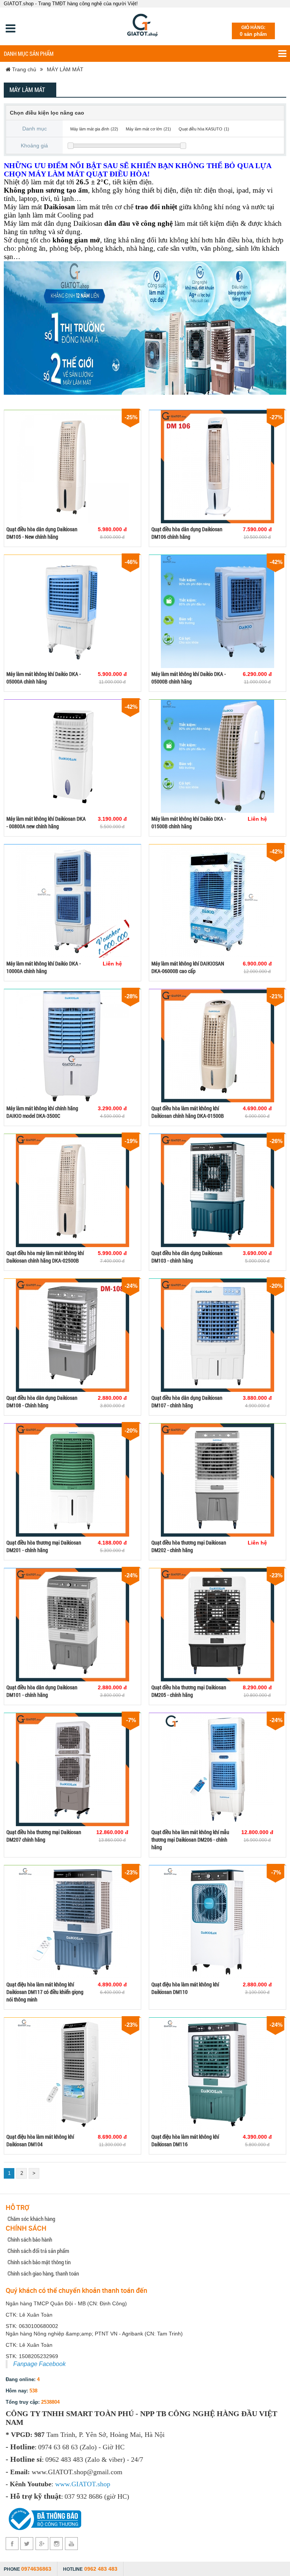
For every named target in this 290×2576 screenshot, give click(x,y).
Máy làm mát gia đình (90, 129)
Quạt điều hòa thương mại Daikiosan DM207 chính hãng (44, 1836)
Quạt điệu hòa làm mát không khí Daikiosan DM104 (40, 2140)
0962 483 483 (101, 2569)
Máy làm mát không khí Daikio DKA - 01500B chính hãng (189, 822)
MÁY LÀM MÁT (65, 69)
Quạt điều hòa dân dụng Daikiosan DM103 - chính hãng (187, 1257)
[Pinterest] (56, 2544)
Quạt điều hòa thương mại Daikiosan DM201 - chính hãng (44, 1546)
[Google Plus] (42, 2544)
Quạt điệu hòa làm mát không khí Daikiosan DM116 (185, 2140)
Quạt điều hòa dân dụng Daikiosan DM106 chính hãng (187, 533)
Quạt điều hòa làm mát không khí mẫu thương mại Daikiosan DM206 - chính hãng (190, 1840)
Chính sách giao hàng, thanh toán (43, 2273)
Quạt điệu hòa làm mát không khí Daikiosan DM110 (185, 1988)
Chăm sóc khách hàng (31, 2219)
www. (63, 2484)
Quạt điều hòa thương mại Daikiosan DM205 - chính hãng (189, 1691)
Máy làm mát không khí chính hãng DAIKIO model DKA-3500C (42, 1112)
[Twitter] (27, 2544)
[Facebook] (12, 2544)
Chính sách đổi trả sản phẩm (38, 2251)
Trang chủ (23, 69)
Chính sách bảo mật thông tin (39, 2262)
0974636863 (36, 2569)
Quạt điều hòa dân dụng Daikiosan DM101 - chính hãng (42, 1691)
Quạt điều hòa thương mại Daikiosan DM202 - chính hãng (189, 1546)
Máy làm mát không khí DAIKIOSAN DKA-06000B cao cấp (188, 967)
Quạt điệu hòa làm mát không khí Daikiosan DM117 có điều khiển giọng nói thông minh (45, 1992)
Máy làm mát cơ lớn (144, 129)
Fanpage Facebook (39, 2364)
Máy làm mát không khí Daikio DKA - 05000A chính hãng (44, 678)
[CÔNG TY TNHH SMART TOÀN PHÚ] (142, 26)
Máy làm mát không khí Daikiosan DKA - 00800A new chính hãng (46, 822)
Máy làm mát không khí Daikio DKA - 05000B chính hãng (189, 678)
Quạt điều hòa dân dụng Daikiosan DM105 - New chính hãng (42, 533)
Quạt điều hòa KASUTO (201, 129)
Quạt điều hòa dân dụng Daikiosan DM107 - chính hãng (187, 1401)
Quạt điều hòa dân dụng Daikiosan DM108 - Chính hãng (42, 1401)
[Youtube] (71, 2544)
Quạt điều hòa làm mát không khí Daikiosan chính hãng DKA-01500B (188, 1112)
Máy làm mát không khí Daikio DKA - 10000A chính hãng (44, 967)
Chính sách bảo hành (30, 2239)
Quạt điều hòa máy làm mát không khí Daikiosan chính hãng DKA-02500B (45, 1257)
